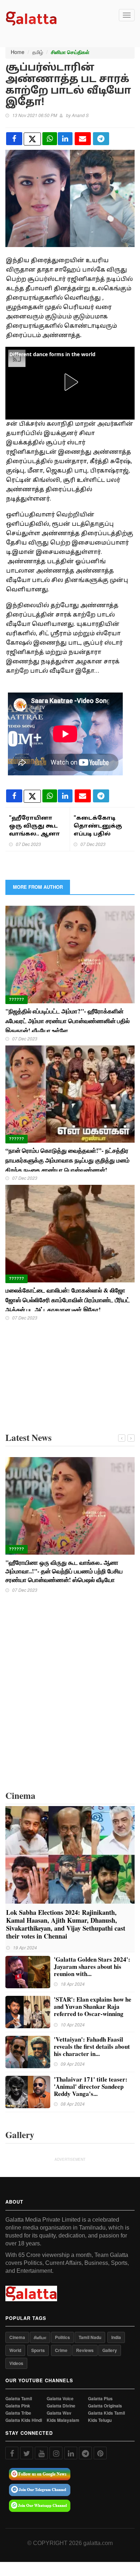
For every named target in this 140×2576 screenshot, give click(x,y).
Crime (61, 2350)
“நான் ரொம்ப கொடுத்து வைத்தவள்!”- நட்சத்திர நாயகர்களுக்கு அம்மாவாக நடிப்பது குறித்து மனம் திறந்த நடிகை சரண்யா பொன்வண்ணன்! (67, 1160)
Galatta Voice (60, 2399)
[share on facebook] (14, 139)
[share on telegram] (101, 139)
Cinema (17, 2337)
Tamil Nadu (90, 2337)
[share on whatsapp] (50, 139)
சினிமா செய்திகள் (70, 52)
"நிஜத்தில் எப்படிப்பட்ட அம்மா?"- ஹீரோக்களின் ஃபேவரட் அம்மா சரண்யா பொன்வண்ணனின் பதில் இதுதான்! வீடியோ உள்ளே (67, 1021)
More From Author (38, 887)
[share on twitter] (32, 139)
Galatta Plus (100, 2399)
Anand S (80, 115)
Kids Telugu (100, 2420)
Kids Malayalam (63, 2420)
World (15, 2350)
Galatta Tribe (18, 2413)
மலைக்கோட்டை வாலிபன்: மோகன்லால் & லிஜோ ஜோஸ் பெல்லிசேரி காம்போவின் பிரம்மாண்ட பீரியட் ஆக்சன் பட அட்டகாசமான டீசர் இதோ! (68, 1300)
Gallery (110, 2350)
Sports (38, 2350)
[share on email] (83, 139)
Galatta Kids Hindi (24, 2420)
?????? (17, 999)
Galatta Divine (61, 2406)
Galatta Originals (105, 2406)
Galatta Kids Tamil (106, 2413)
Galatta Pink (18, 2406)
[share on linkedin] (65, 139)
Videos (16, 2363)
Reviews (85, 2350)
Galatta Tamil (19, 2399)
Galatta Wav (59, 2413)
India (116, 2337)
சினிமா (40, 2337)
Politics (62, 2337)
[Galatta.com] (31, 18)
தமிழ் (38, 52)
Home (18, 52)
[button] (70, 382)
